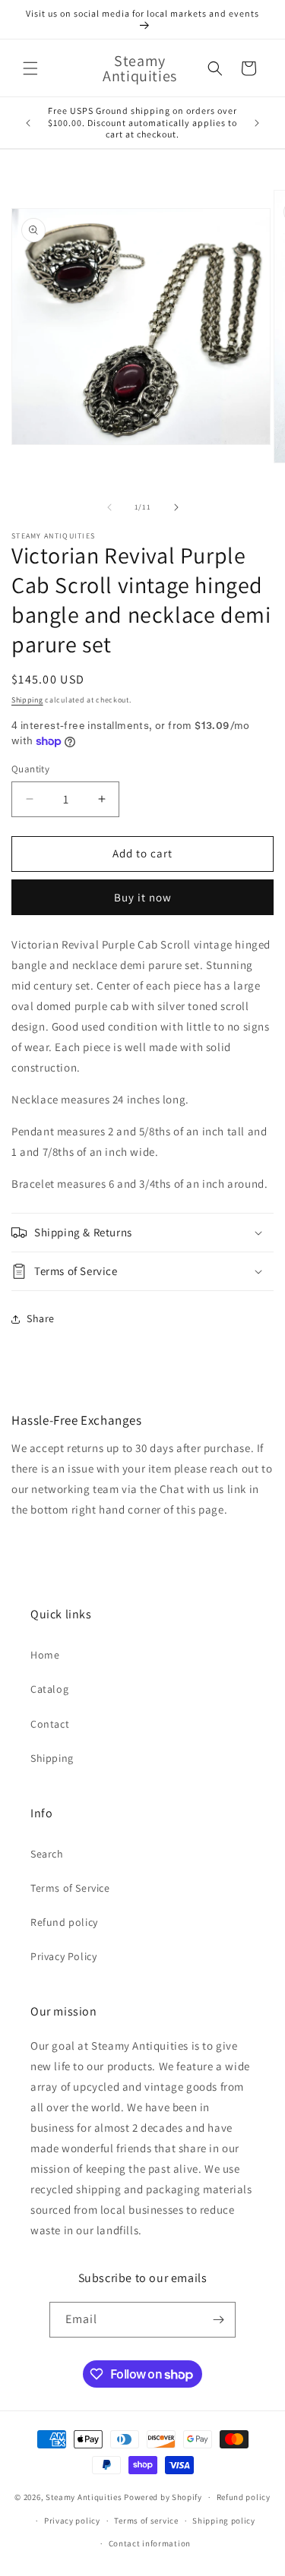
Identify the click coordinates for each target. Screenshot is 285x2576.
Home (45, 1655)
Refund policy (64, 1922)
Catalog (49, 1689)
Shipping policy (224, 2521)
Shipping (27, 700)
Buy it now (143, 897)
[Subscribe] (218, 2320)
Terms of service (146, 2521)
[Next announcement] (257, 123)
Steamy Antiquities (84, 2497)
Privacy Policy (63, 1956)
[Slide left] (109, 507)
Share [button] (41, 1318)
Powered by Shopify (163, 2497)
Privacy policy (72, 2521)
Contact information (150, 2543)
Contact (50, 1724)
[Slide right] (176, 507)
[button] (30, 68)
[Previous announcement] (28, 123)
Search (47, 1854)
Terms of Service (70, 1888)
